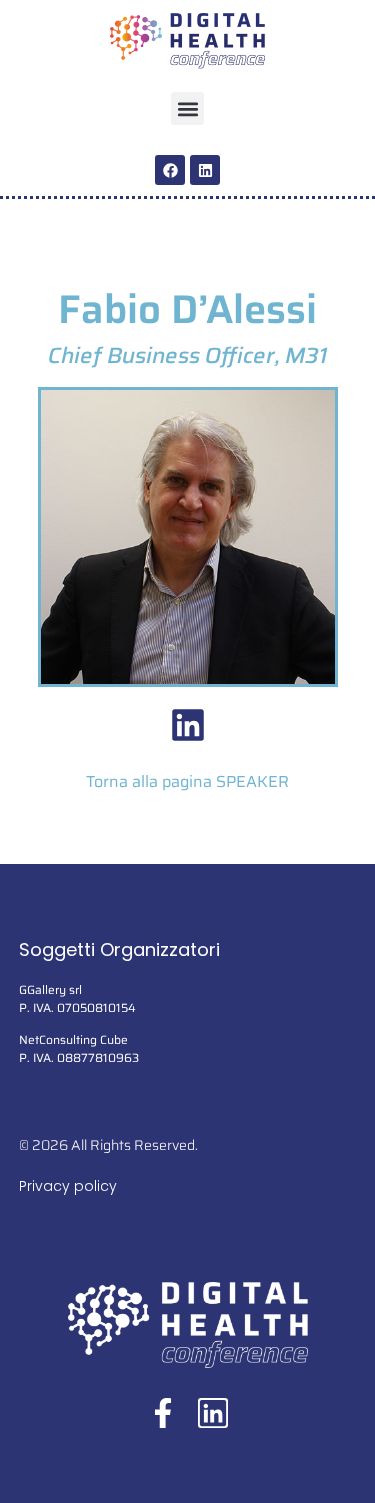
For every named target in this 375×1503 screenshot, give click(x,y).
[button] (187, 108)
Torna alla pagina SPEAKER (187, 781)
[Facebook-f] (163, 1413)
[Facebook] (170, 170)
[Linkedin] (205, 170)
